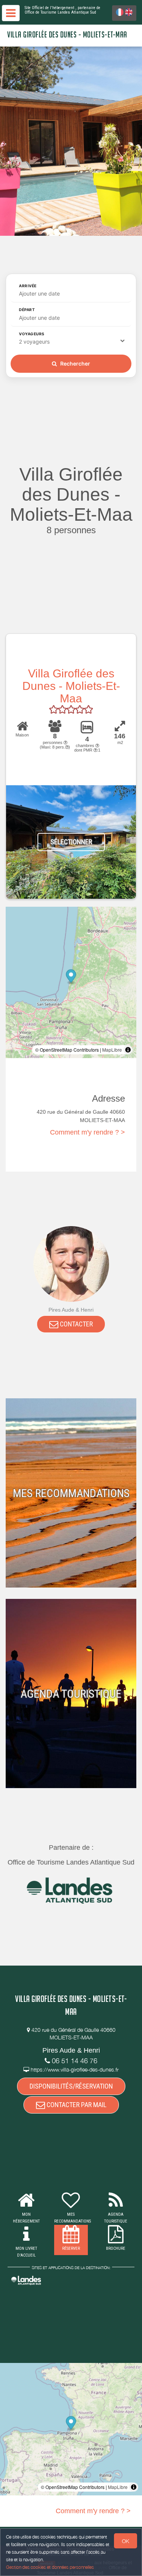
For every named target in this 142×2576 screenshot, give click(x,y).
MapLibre (112, 1050)
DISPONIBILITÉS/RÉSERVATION (71, 2086)
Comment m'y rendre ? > (87, 1132)
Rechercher (75, 363)
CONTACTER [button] (76, 1324)
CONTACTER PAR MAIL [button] (76, 2105)
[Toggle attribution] (128, 1050)
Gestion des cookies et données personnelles (50, 2567)
